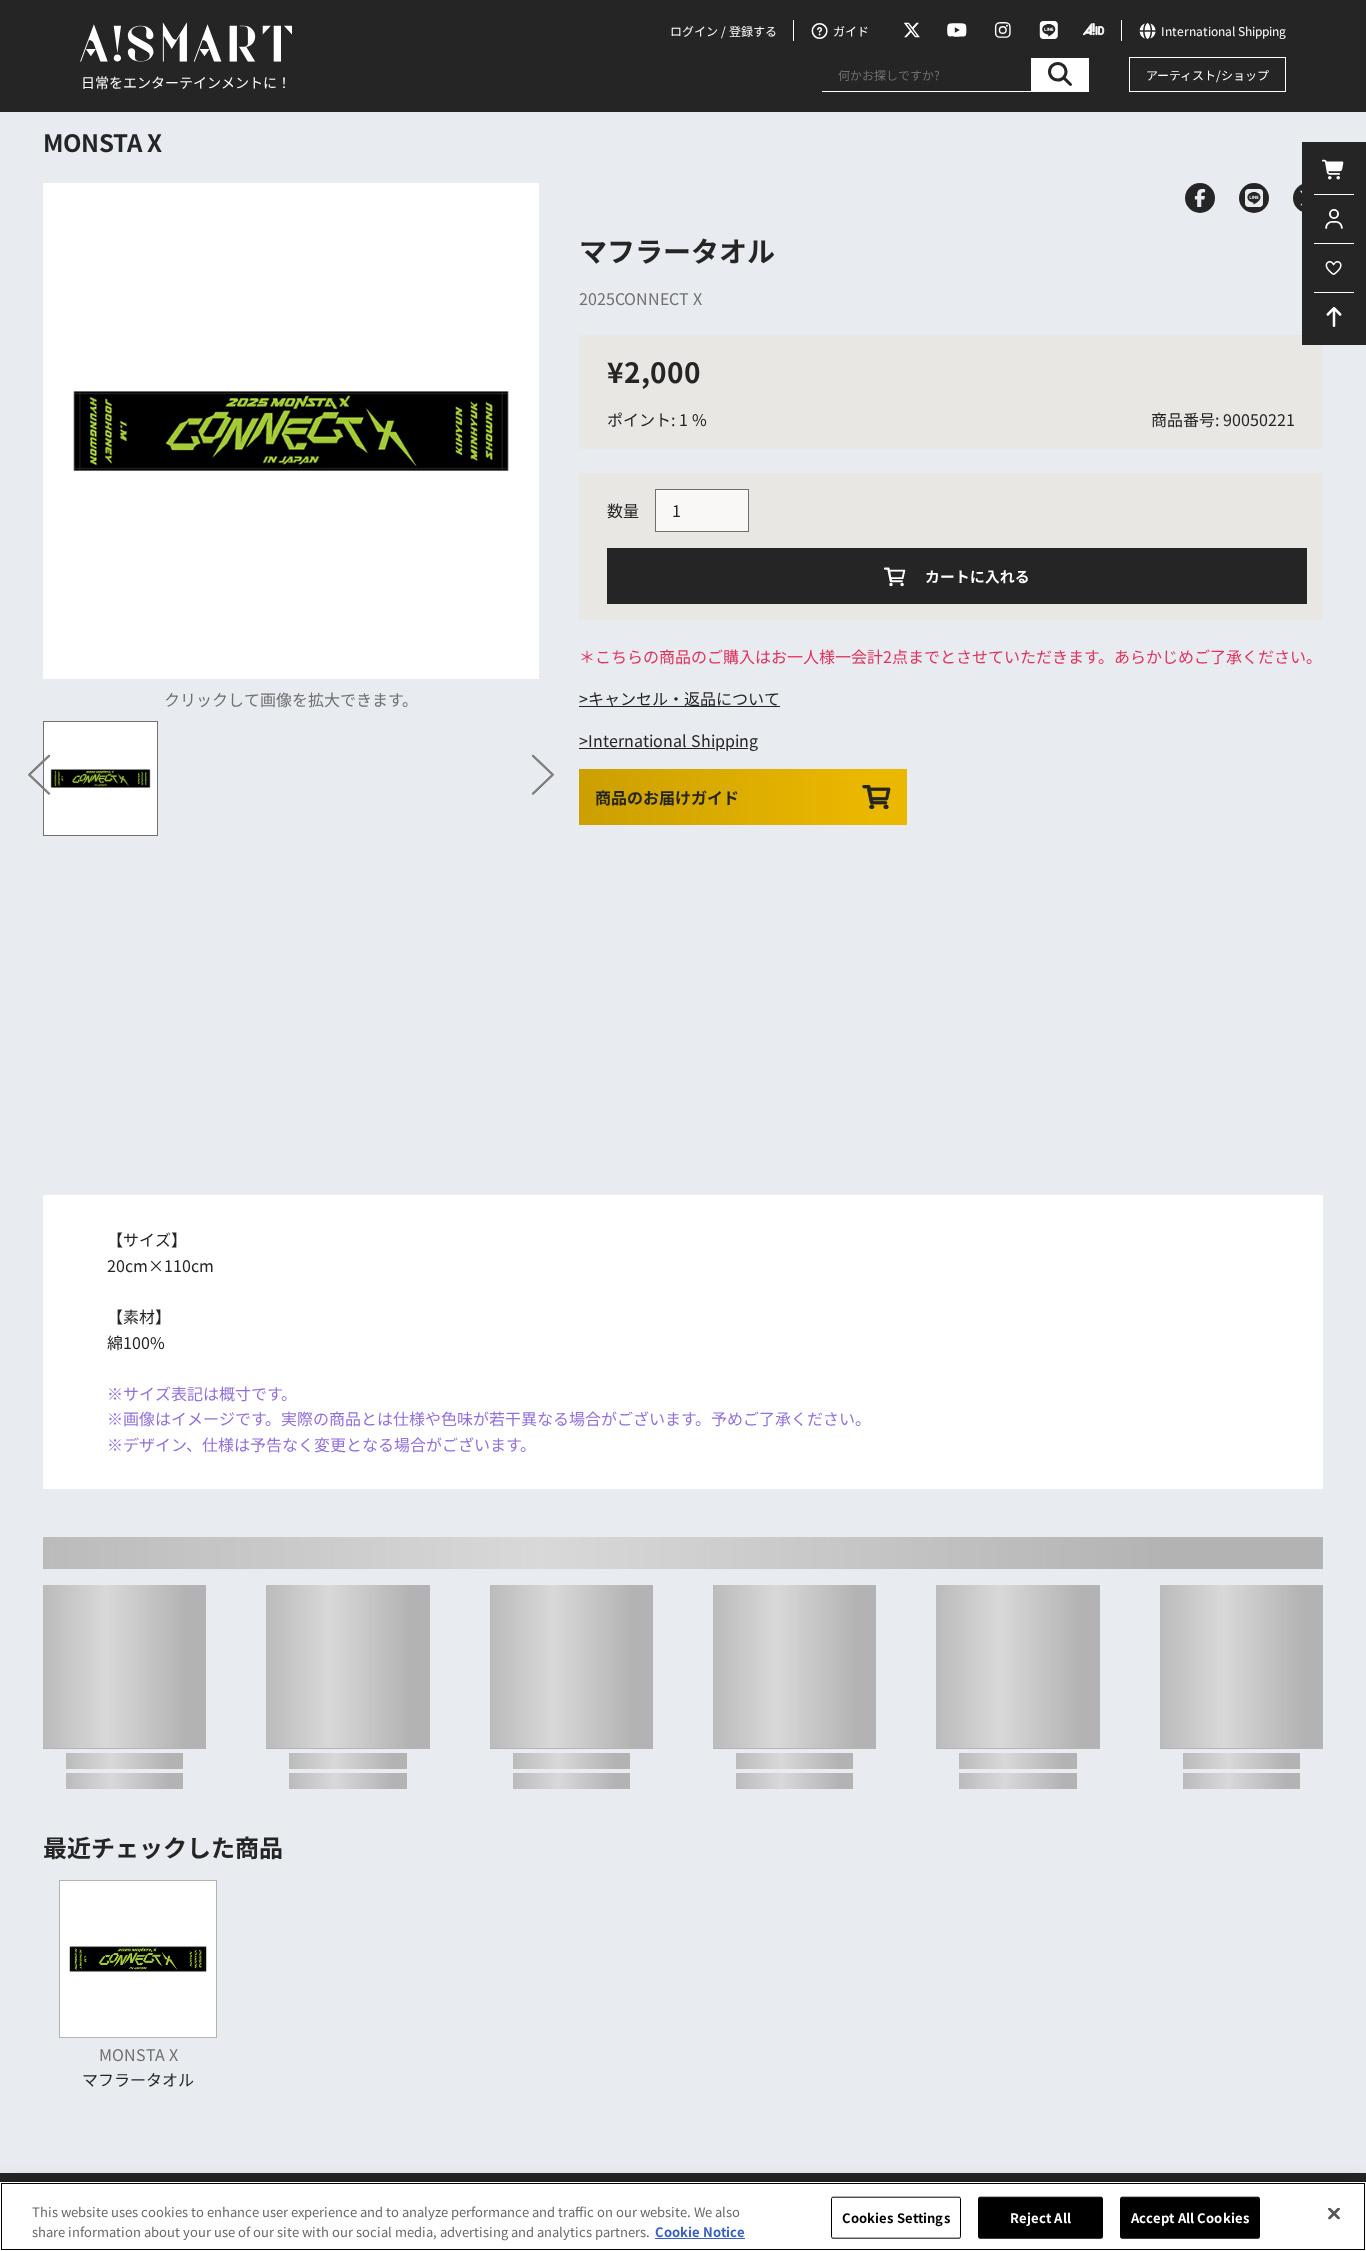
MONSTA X (102, 141)
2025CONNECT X (640, 298)
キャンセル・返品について (684, 698)
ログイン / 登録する (723, 30)
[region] (683, 2216)
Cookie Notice (700, 2230)
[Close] (1334, 2214)
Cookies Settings (896, 2217)
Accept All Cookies (1190, 2217)
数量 (623, 510)
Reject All (1040, 2217)
